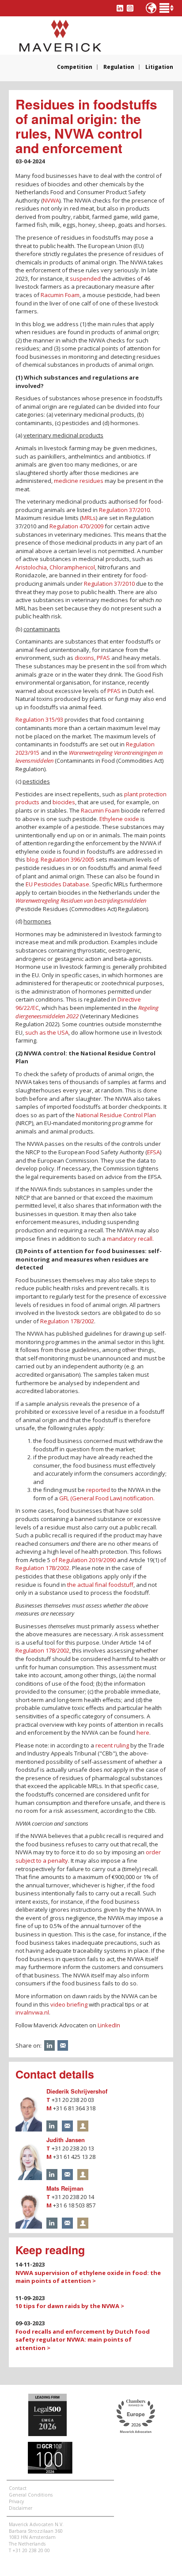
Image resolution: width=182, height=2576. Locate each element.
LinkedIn (109, 2025)
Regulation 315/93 (39, 719)
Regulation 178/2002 (67, 1321)
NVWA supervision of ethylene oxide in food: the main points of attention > (88, 2277)
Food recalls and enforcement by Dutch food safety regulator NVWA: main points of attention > (83, 2340)
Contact (18, 2488)
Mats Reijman (65, 2188)
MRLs (89, 518)
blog (32, 859)
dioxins (84, 658)
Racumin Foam (60, 295)
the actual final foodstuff (100, 1585)
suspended (85, 279)
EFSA (154, 1152)
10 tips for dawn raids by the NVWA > (70, 2306)
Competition (75, 67)
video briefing (69, 2004)
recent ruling (112, 1745)
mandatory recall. (130, 1239)
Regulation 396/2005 (68, 859)
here (143, 1732)
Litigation (159, 67)
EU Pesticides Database (57, 884)
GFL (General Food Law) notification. (107, 1498)
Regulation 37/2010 (124, 510)
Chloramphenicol (72, 567)
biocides (64, 802)
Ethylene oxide (119, 819)
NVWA (51, 200)
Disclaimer (21, 2508)
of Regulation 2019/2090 (84, 1560)
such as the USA (47, 1032)
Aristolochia (31, 567)
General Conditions (31, 2495)
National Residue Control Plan (116, 1115)
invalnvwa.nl (32, 2012)
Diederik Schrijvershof (77, 2091)
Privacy (16, 2501)
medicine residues (79, 481)
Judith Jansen (66, 2140)
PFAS (103, 658)
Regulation (119, 67)
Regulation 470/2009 (76, 526)
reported (98, 1490)
